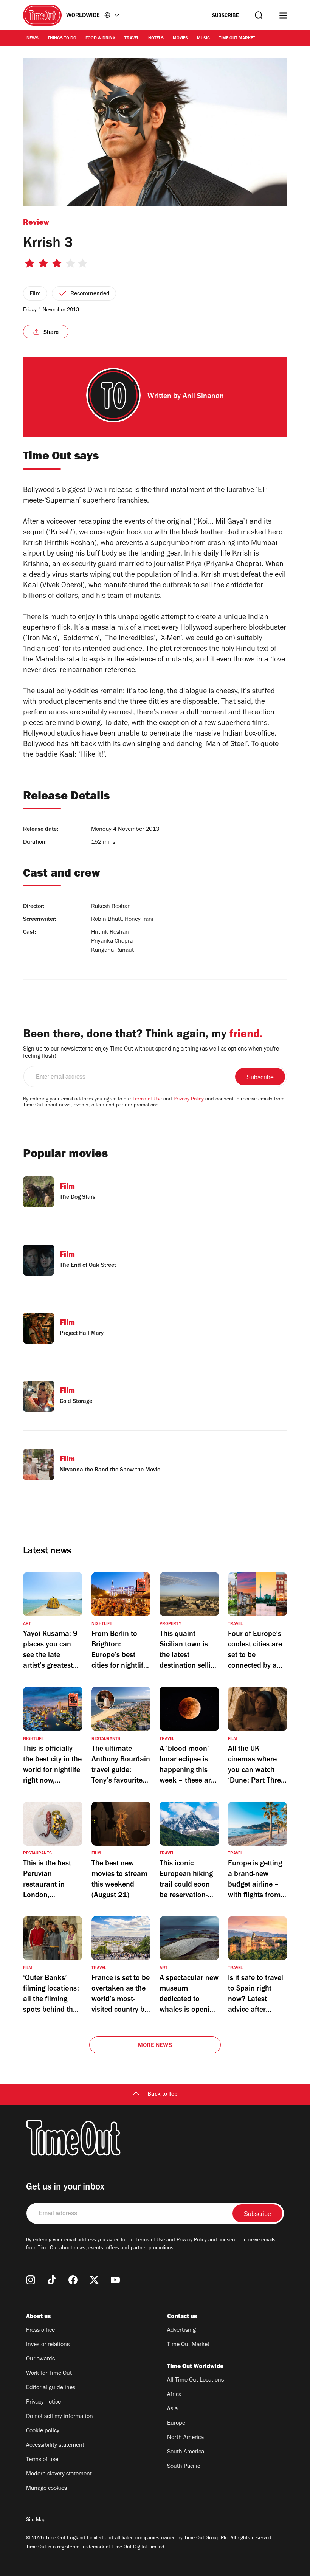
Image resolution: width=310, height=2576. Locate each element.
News (33, 39)
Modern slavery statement (59, 2474)
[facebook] (73, 2280)
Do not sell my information (60, 2417)
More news (155, 2046)
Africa (174, 2395)
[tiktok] (52, 2280)
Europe (176, 2424)
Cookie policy (43, 2431)
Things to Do (62, 39)
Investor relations (48, 2345)
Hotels (156, 39)
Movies (180, 39)
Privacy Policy (189, 1100)
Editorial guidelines (51, 2388)
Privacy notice (43, 2402)
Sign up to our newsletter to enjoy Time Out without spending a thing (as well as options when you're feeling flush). (151, 1053)
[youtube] (115, 2280)
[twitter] (94, 2280)
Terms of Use (147, 1100)
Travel (132, 39)
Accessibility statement (55, 2446)
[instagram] (31, 2280)
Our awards (40, 2359)
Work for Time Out (49, 2374)
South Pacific (184, 2467)
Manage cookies (46, 2489)
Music (203, 39)
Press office (40, 2331)
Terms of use (42, 2460)
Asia (172, 2409)
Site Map (36, 2520)
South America (186, 2452)
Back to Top (163, 2095)
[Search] (259, 15)
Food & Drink (100, 39)
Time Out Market (237, 39)
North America (185, 2438)
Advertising (181, 2331)
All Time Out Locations (195, 2380)
